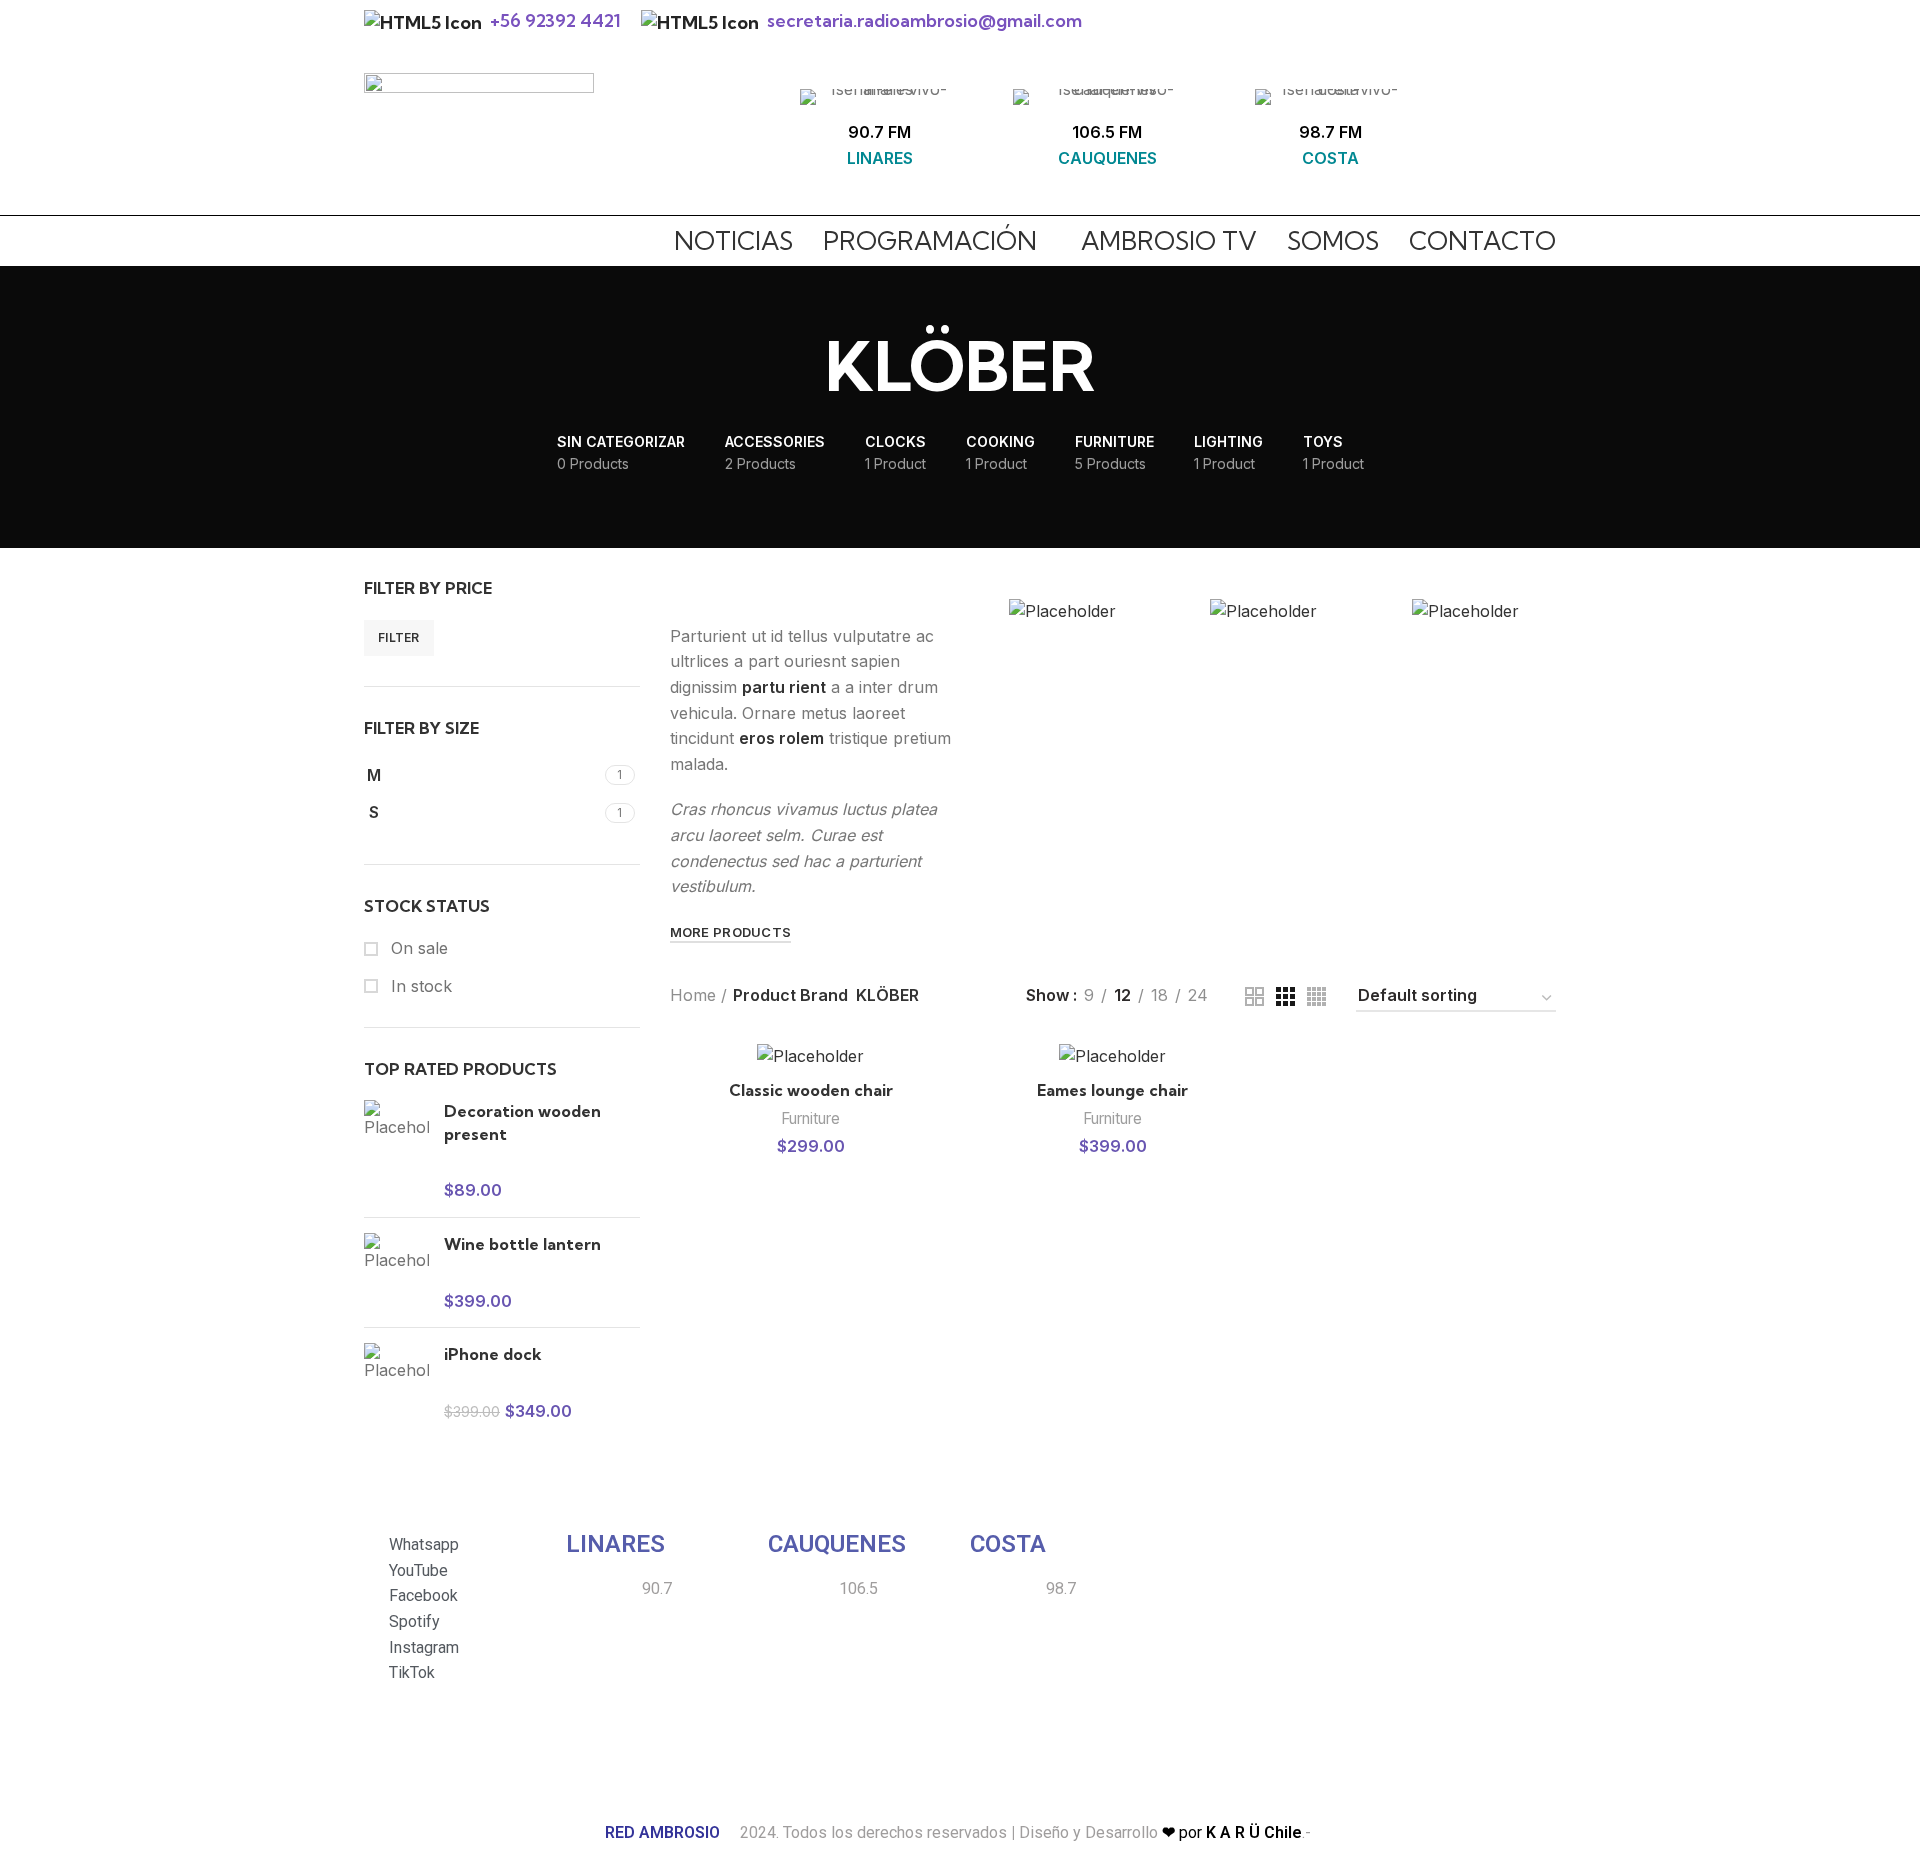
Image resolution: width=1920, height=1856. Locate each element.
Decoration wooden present (522, 1122)
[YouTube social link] (1491, 135)
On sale (417, 948)
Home (693, 995)
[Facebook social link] (1439, 135)
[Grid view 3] (1285, 996)
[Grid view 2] (1254, 996)
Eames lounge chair (1112, 1090)
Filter (399, 637)
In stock (419, 986)
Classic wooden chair (811, 1090)
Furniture (810, 1118)
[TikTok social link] (1543, 135)
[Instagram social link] (1465, 135)
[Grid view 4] (1316, 996)
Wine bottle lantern (522, 1244)
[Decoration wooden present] (396, 1151)
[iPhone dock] (396, 1382)
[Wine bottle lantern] (396, 1272)
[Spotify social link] (1517, 135)
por (1232, 1832)
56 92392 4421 (560, 20)
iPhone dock (493, 1354)
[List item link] (1263, 1546)
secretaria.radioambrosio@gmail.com (924, 20)
